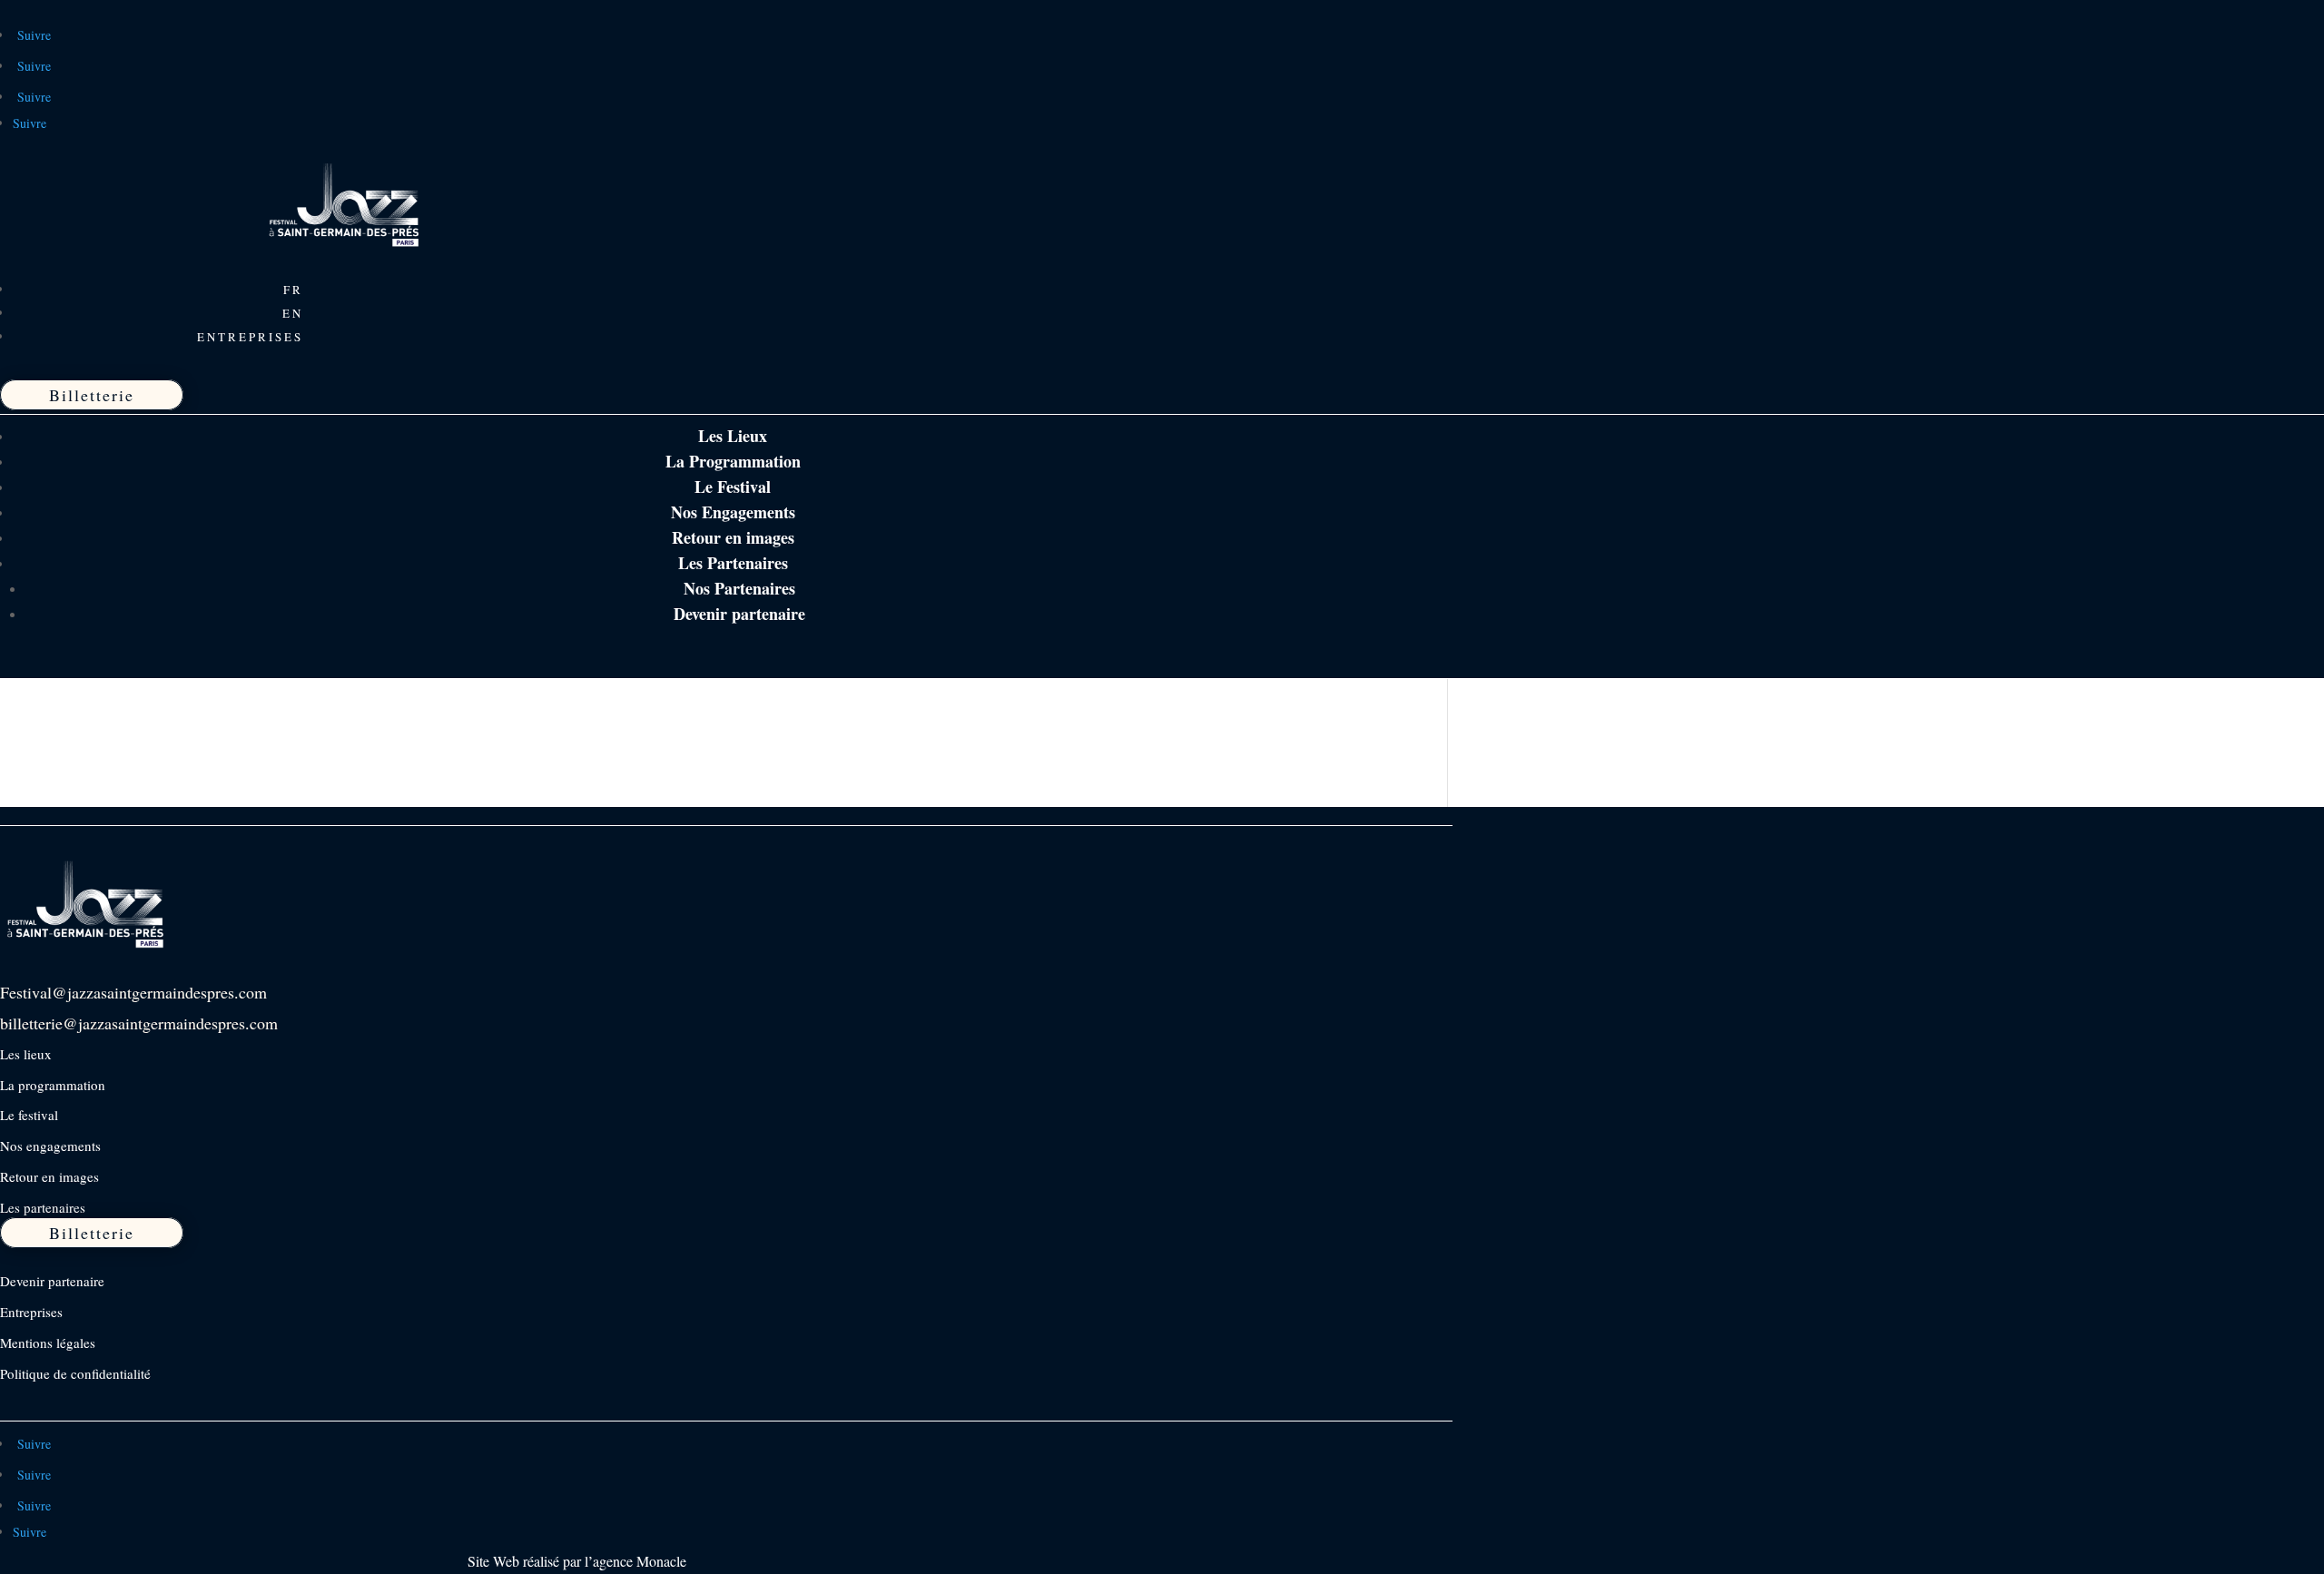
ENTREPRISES (250, 337)
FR (293, 290)
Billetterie (92, 395)
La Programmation (733, 461)
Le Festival (733, 487)
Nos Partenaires (739, 588)
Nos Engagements (733, 512)
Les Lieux (733, 436)
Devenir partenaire (739, 614)
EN (293, 313)
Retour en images (733, 537)
